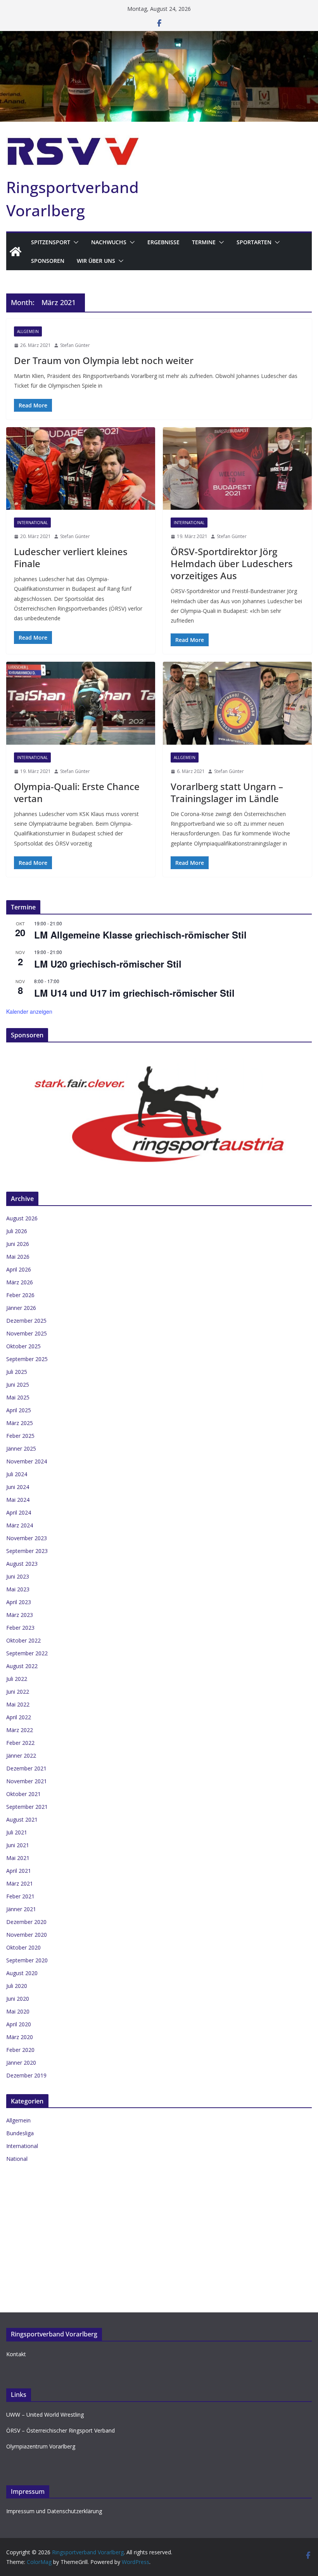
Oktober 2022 (23, 1640)
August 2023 (22, 1564)
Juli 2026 (17, 1231)
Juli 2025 (17, 1372)
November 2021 (27, 1781)
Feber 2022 (20, 1743)
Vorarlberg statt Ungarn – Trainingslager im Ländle (227, 792)
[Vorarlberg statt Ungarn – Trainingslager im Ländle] (237, 703)
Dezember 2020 (26, 1922)
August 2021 (22, 1819)
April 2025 (19, 1410)
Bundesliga (20, 2133)
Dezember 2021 (26, 1768)
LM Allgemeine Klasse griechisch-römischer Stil (140, 935)
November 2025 (27, 1333)
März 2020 (20, 2037)
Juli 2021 (17, 1832)
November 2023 (27, 1538)
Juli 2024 (17, 1474)
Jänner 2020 (21, 2063)
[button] (74, 242)
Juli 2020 (17, 1986)
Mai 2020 (18, 2011)
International (32, 523)
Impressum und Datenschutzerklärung (54, 2511)
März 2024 (20, 1525)
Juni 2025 (18, 1385)
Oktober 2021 (23, 1794)
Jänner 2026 (21, 1308)
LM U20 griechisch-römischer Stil (108, 964)
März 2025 (20, 1423)
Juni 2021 (18, 1845)
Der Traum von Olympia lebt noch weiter (104, 360)
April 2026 (19, 1269)
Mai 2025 (18, 1397)
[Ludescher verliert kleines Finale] (81, 469)
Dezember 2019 (26, 2075)
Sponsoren (48, 261)
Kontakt (16, 2354)
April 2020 (19, 2024)
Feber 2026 (20, 1295)
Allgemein (28, 331)
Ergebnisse (163, 242)
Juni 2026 (18, 1244)
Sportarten (254, 242)
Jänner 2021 (21, 1909)
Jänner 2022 (21, 1756)
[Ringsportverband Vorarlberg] (159, 36)
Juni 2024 (18, 1487)
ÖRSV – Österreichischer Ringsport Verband (60, 2430)
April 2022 (19, 1717)
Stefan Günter (75, 345)
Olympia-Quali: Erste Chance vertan (77, 792)
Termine (204, 242)
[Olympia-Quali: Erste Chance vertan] (81, 703)
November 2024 (27, 1461)
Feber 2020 (20, 2050)
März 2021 (20, 1883)
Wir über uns (96, 261)
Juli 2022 (17, 1679)
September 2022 (27, 1653)
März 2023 (20, 1615)
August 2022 (22, 1666)
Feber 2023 (20, 1628)
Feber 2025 (20, 1436)
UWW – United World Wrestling (45, 2415)
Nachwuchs (109, 242)
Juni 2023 (18, 1576)
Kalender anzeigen (29, 1011)
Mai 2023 (18, 1589)
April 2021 (19, 1871)
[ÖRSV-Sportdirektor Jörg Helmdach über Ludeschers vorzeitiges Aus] (237, 469)
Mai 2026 (18, 1257)
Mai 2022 (18, 1704)
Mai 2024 (18, 1500)
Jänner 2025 (21, 1448)
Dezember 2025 (26, 1321)
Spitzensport (51, 242)
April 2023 (19, 1602)
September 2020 (27, 1960)
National (17, 2159)
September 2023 (27, 1551)
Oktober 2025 (23, 1346)
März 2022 (20, 1730)
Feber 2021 (20, 1896)
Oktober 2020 (23, 1947)
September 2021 (27, 1807)
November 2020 (27, 1935)
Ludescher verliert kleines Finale (71, 557)
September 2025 (27, 1359)
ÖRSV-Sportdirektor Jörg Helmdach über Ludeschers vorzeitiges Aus (232, 563)
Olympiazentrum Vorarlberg (41, 2446)
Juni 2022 (18, 1692)
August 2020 (22, 1973)
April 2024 (19, 1512)
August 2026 (22, 1218)
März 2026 (20, 1282)
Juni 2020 (18, 1999)
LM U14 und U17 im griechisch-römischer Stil (134, 993)
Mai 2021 (18, 1858)
